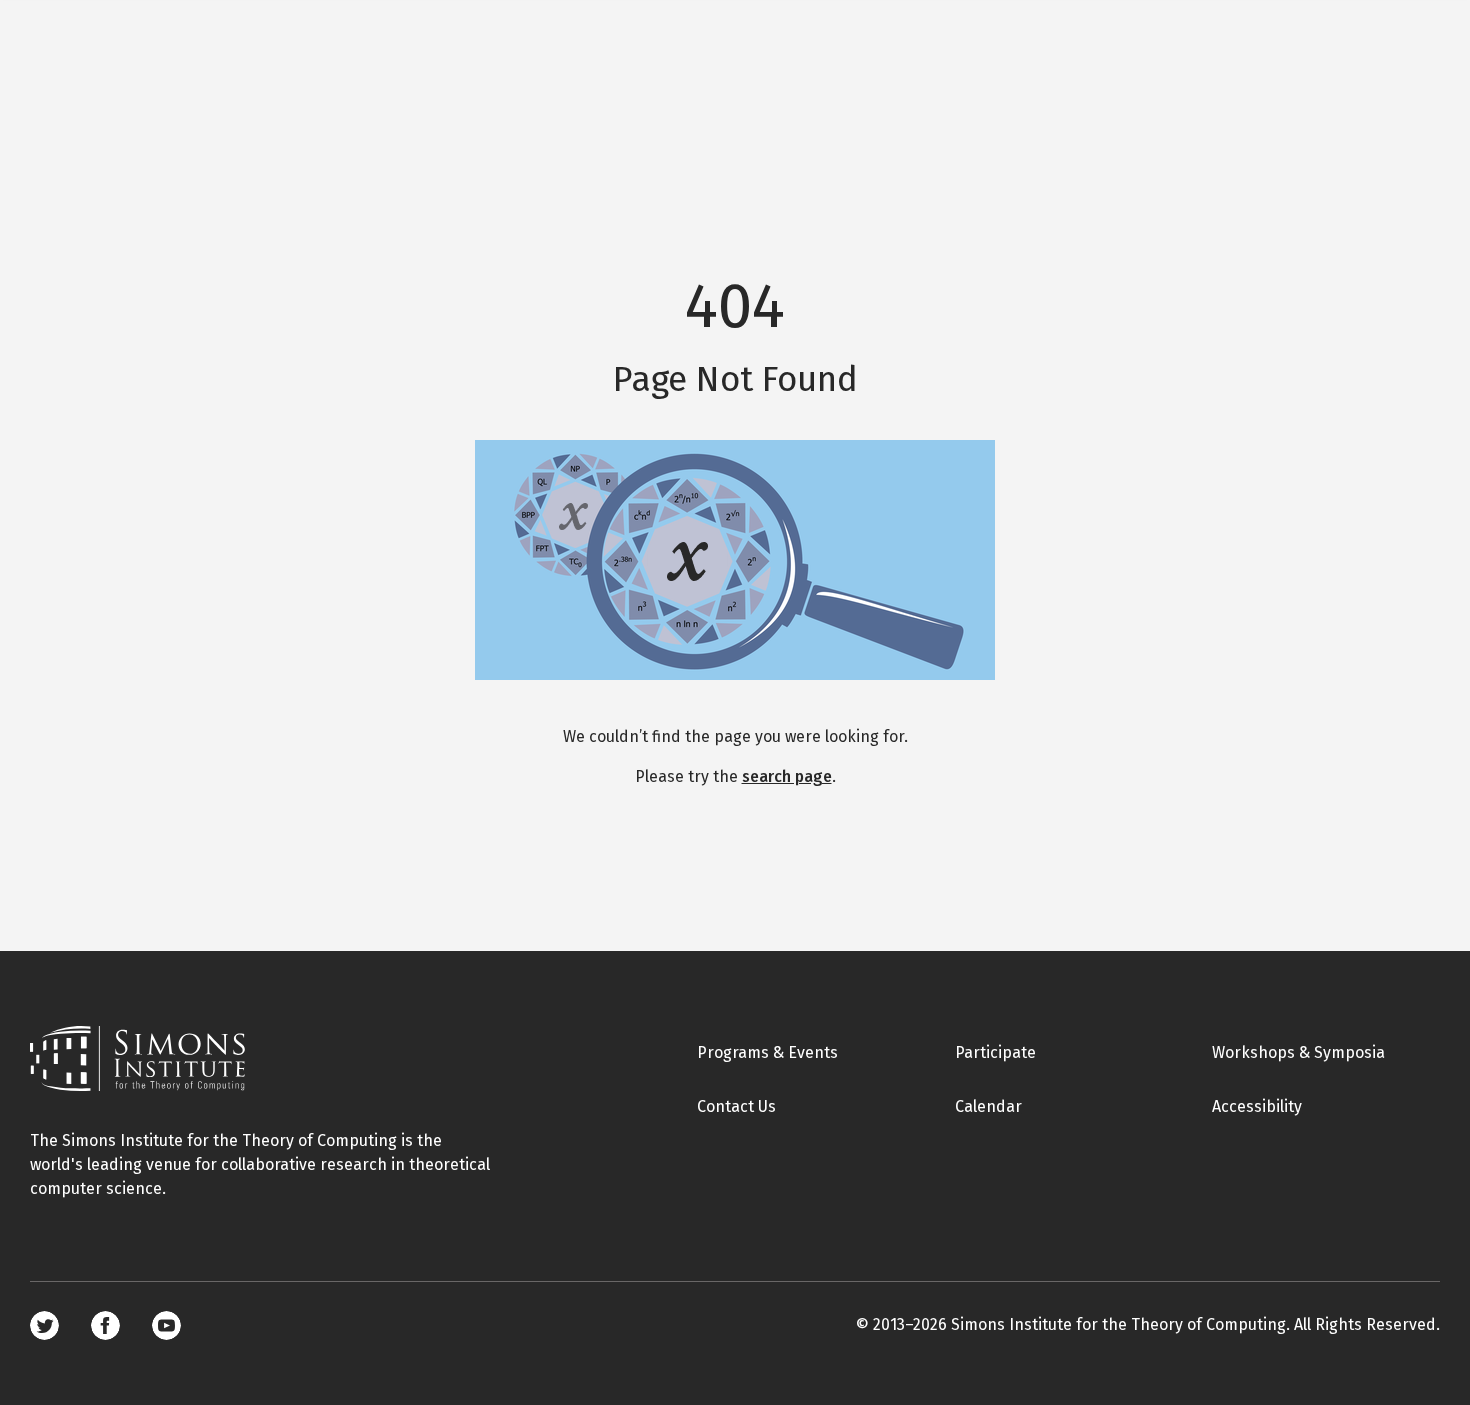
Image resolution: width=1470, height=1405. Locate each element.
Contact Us (736, 1106)
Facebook (105, 1325)
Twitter (44, 1325)
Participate (995, 1052)
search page (787, 776)
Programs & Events (767, 1052)
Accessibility (1257, 1106)
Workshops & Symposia (1298, 1052)
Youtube (166, 1325)
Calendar (988, 1106)
